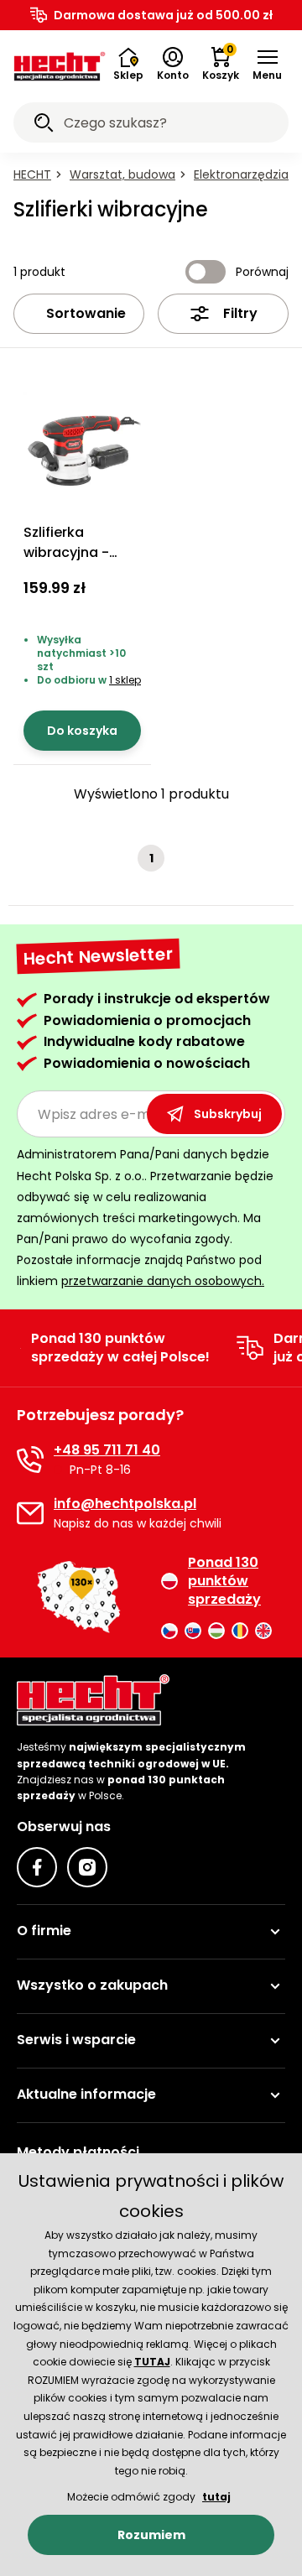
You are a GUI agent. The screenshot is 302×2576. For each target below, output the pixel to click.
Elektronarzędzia (241, 174)
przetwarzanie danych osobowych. (163, 1281)
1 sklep (125, 680)
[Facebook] (37, 1867)
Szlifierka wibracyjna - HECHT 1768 (66, 552)
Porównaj (262, 272)
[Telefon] (30, 1460)
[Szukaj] (44, 125)
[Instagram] (87, 1867)
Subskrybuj (228, 1114)
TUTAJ (152, 2362)
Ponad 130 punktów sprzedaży (224, 1582)
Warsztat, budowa (122, 174)
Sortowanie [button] (86, 313)
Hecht (32, 174)
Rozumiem (151, 2535)
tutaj (216, 2497)
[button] (267, 65)
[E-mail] (30, 1513)
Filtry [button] (240, 313)
